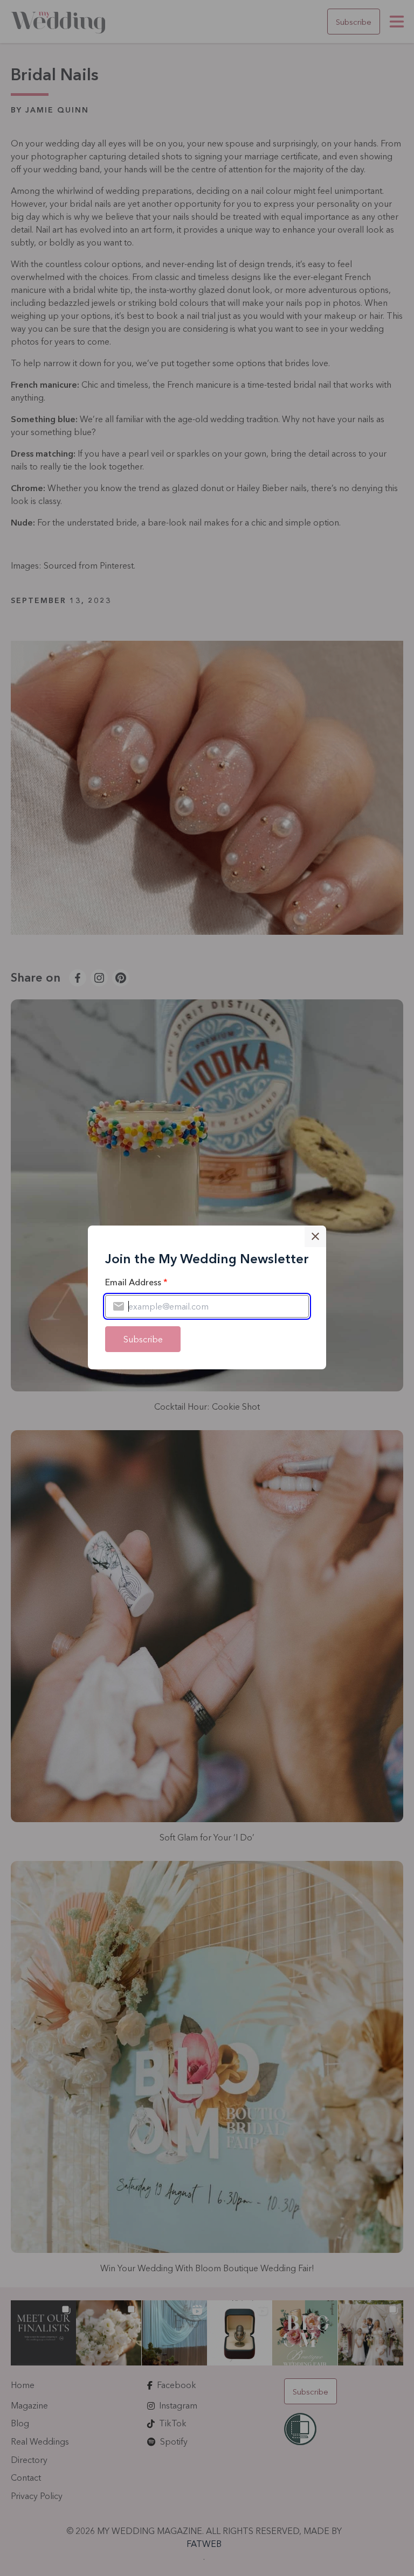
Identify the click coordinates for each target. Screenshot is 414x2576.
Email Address (136, 1282)
